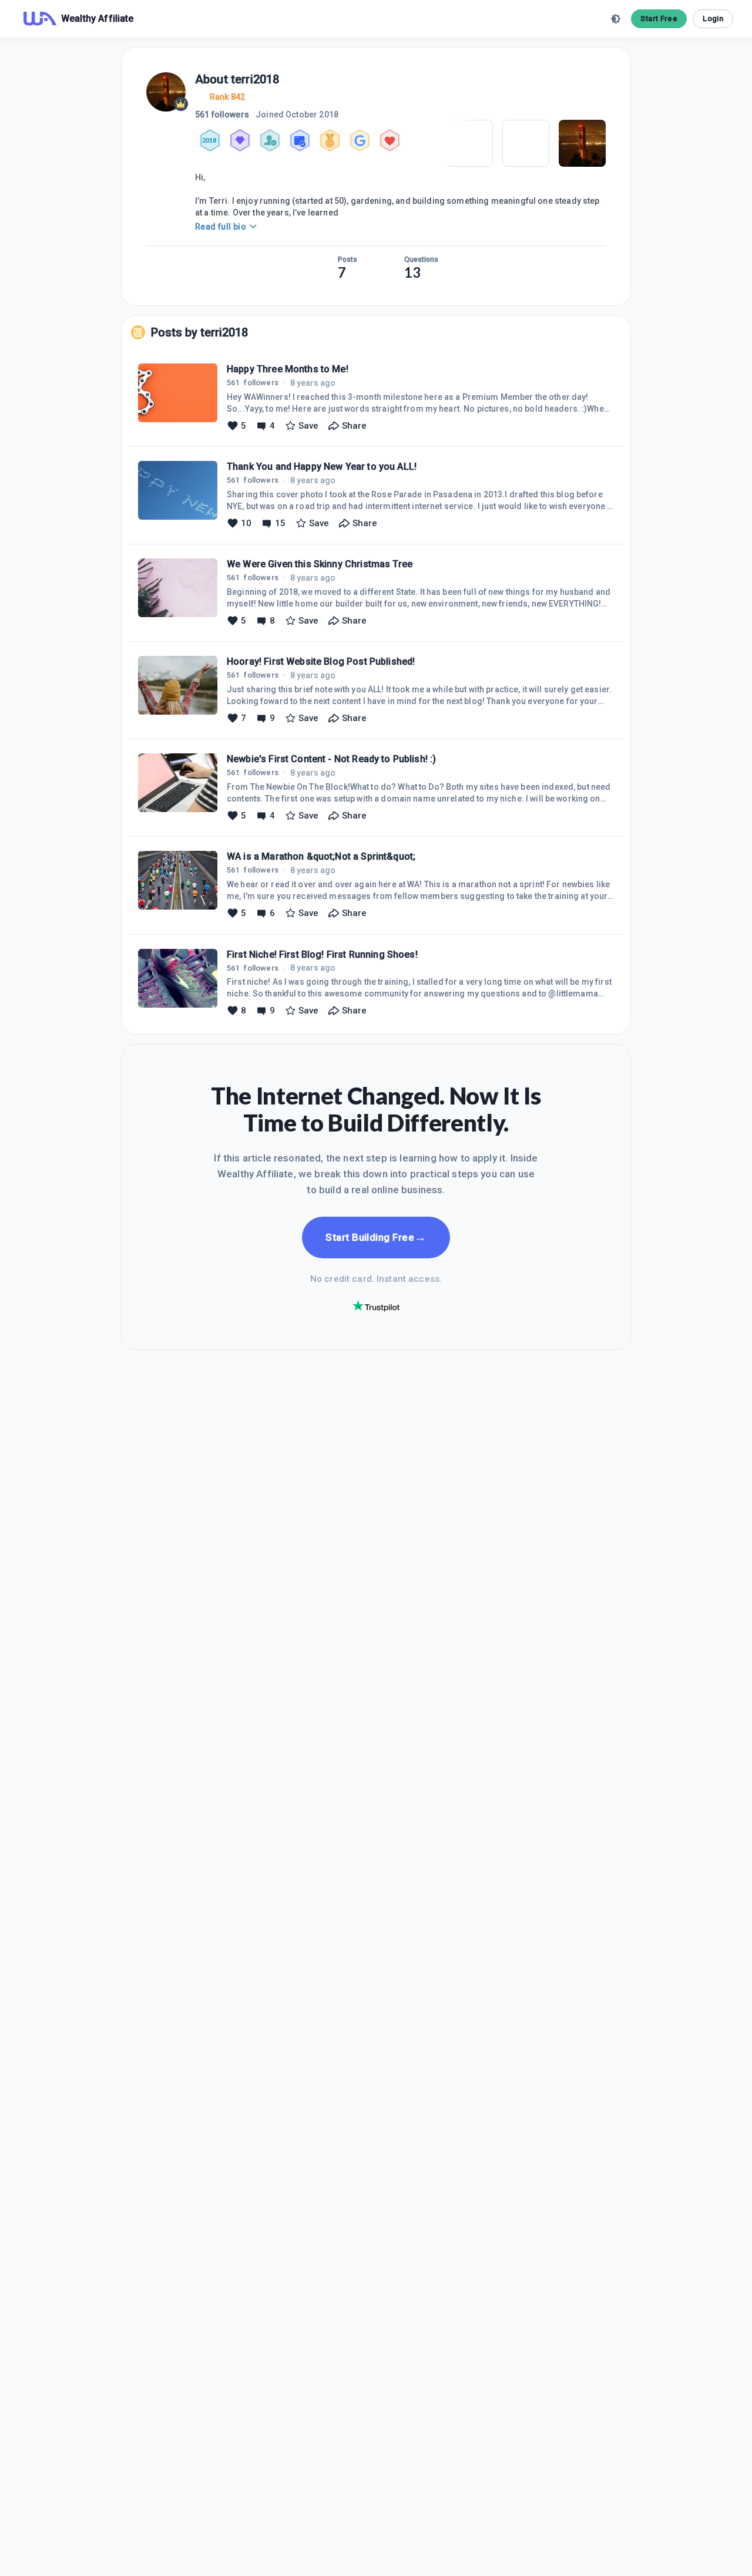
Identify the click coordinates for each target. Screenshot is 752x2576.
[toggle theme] (616, 19)
